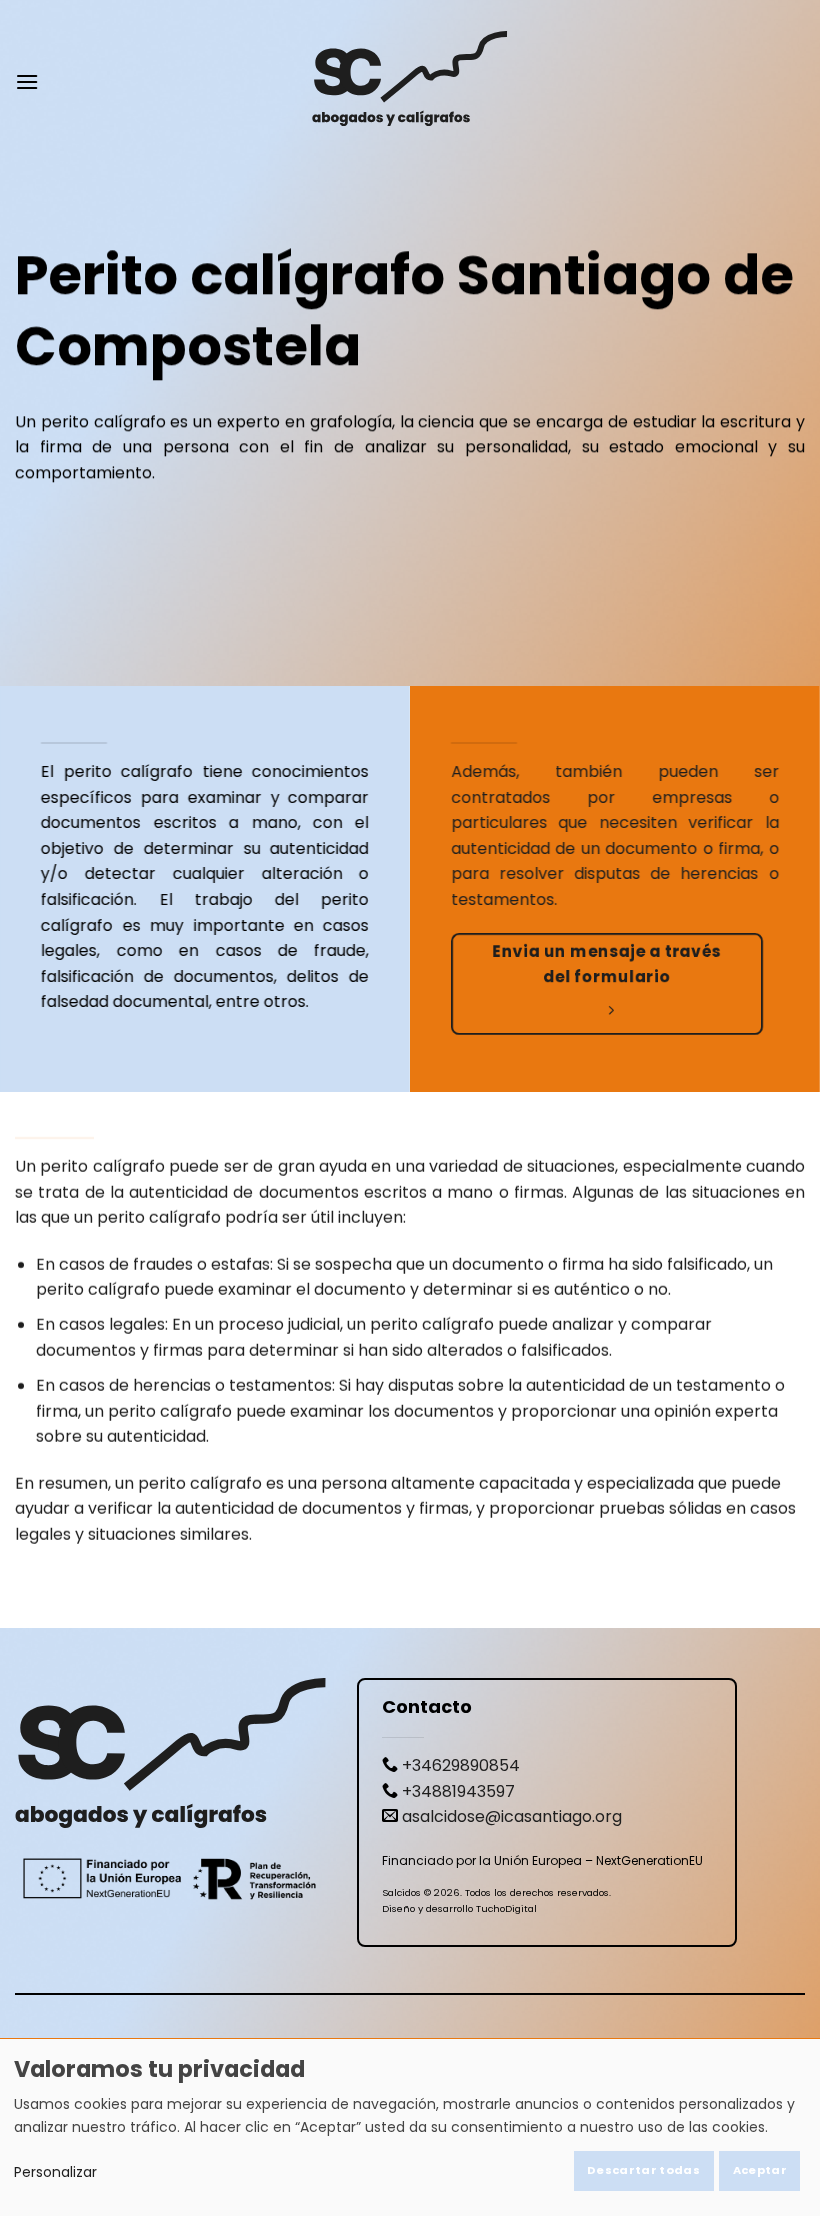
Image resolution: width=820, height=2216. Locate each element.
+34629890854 (461, 1765)
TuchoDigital (506, 1908)
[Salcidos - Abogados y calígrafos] (410, 81)
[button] (27, 81)
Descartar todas (643, 2170)
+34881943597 (458, 1791)
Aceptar (760, 2170)
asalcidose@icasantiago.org (512, 1816)
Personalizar (55, 2172)
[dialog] (410, 2127)
